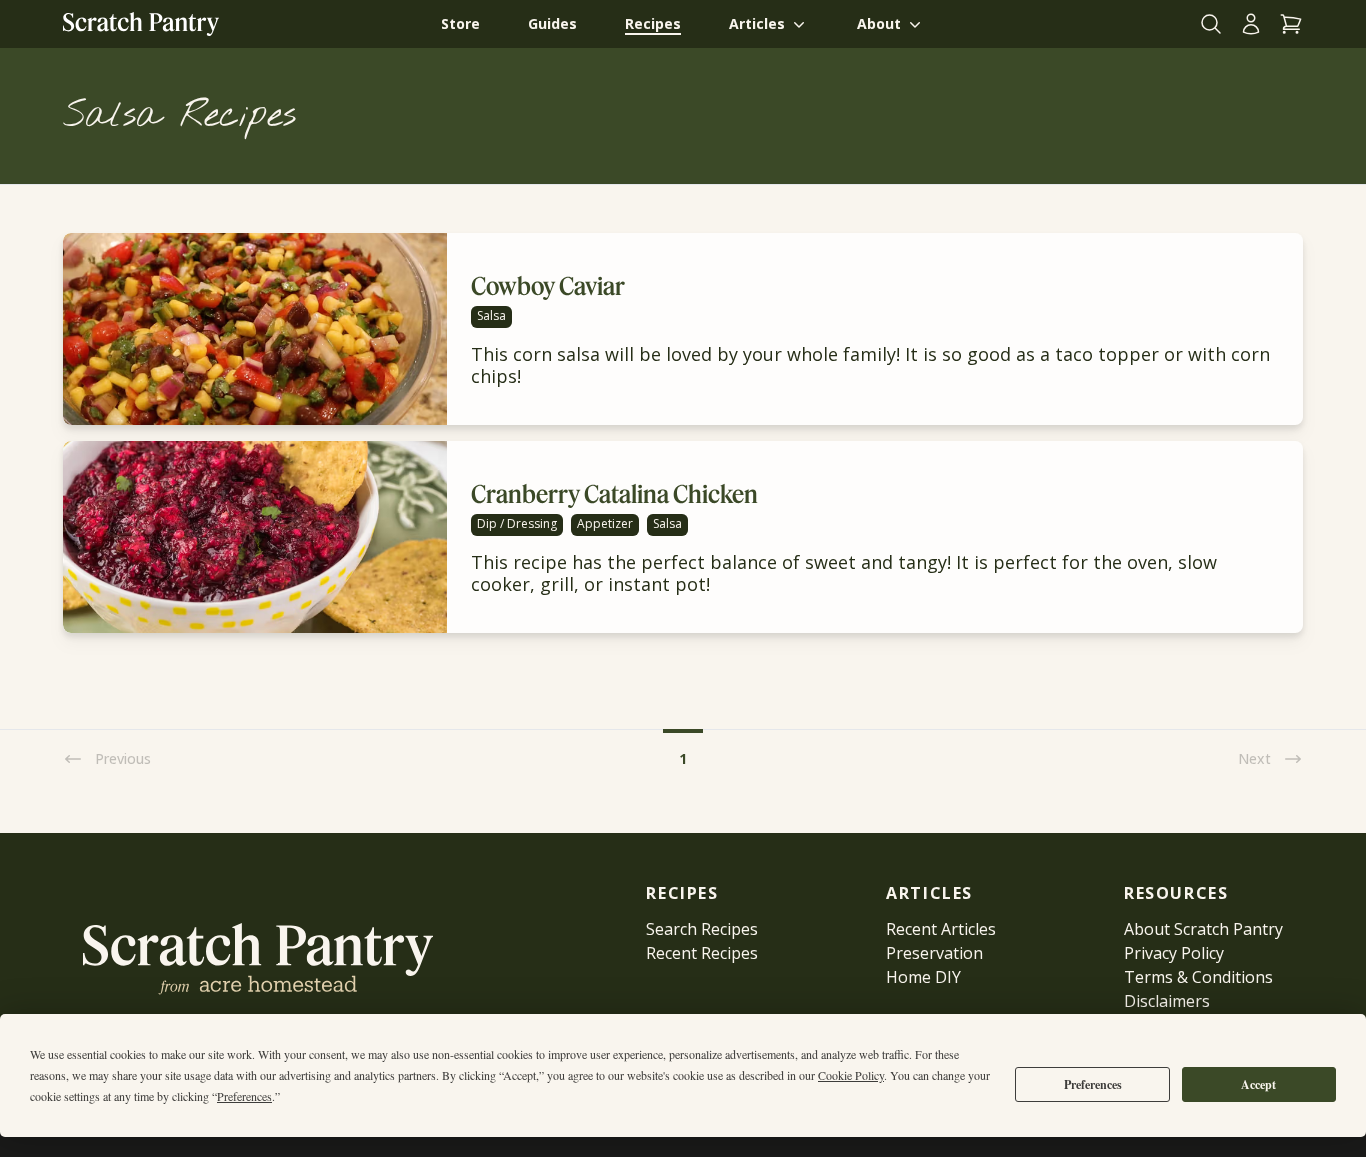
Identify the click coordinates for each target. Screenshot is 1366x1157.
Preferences (1093, 1084)
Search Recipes (702, 929)
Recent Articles (941, 929)
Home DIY (923, 977)
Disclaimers (1167, 1001)
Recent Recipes (702, 953)
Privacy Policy (1174, 953)
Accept (1258, 1084)
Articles (757, 23)
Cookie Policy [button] (851, 1075)
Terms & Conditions (1198, 977)
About (879, 23)
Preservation (934, 953)
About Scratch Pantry (1203, 929)
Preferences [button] (244, 1096)
